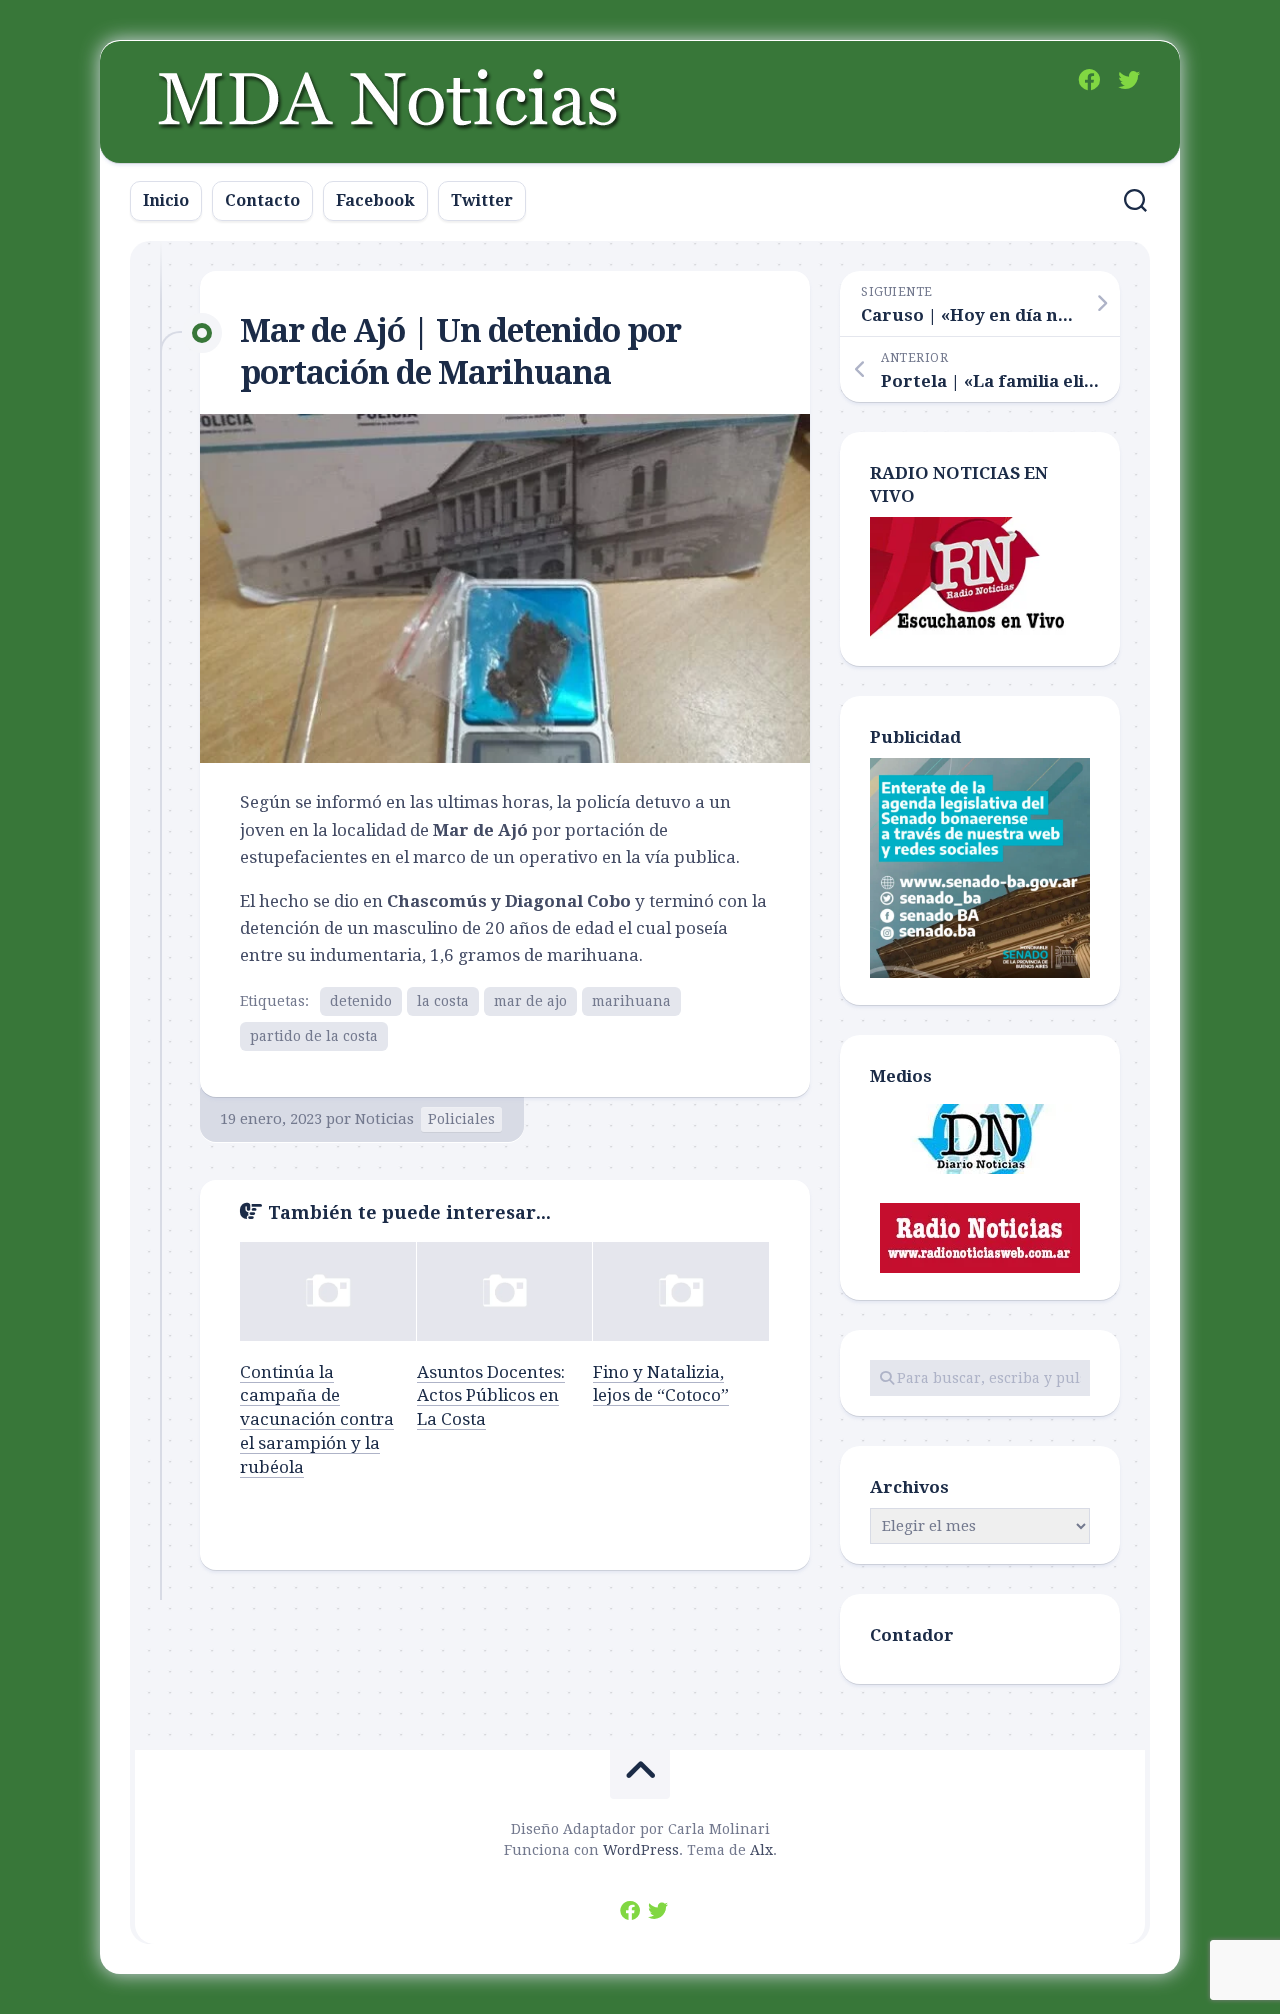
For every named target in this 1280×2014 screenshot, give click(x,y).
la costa (443, 1001)
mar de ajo (530, 1001)
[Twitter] (1129, 80)
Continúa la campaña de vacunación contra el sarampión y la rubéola (317, 1419)
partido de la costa (314, 1036)
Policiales (461, 1119)
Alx (761, 1850)
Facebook (375, 200)
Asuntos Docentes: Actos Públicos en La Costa (491, 1396)
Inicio (166, 200)
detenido (361, 1001)
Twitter (482, 200)
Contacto (262, 200)
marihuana (631, 1001)
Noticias (384, 1119)
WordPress (641, 1850)
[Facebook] (1089, 80)
